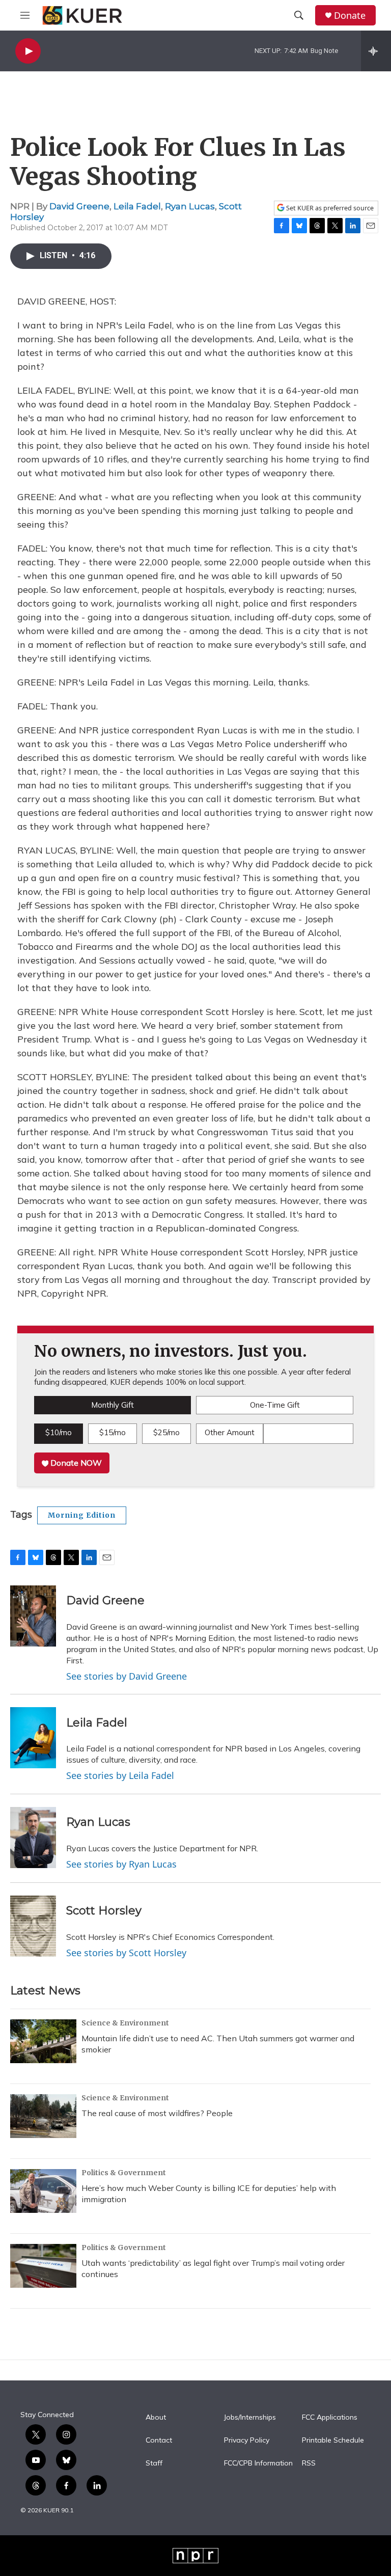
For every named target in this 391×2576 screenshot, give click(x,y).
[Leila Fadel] (33, 1738)
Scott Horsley (104, 1911)
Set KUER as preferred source (329, 208)
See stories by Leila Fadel (120, 1775)
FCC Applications (330, 2418)
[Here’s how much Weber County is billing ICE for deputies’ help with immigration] (43, 2191)
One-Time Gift (275, 1405)
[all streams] (376, 51)
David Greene (79, 206)
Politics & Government (124, 2173)
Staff (154, 2463)
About (156, 2418)
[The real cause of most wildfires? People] (43, 2116)
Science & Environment (125, 2023)
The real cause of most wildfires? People (157, 2113)
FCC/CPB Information (258, 2463)
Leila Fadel (137, 206)
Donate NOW (75, 1463)
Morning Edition (82, 1515)
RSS (309, 2463)
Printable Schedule (333, 2441)
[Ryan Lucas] (33, 1838)
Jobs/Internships (250, 2418)
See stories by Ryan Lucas (121, 1864)
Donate (350, 16)
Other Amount (230, 1432)
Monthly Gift (113, 1405)
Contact (159, 2441)
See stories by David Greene (127, 1676)
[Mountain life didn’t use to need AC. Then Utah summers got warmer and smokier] (43, 2041)
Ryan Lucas (190, 206)
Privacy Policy (247, 2441)
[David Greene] (33, 1616)
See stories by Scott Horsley (126, 1953)
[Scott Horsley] (33, 1926)
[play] (28, 51)
